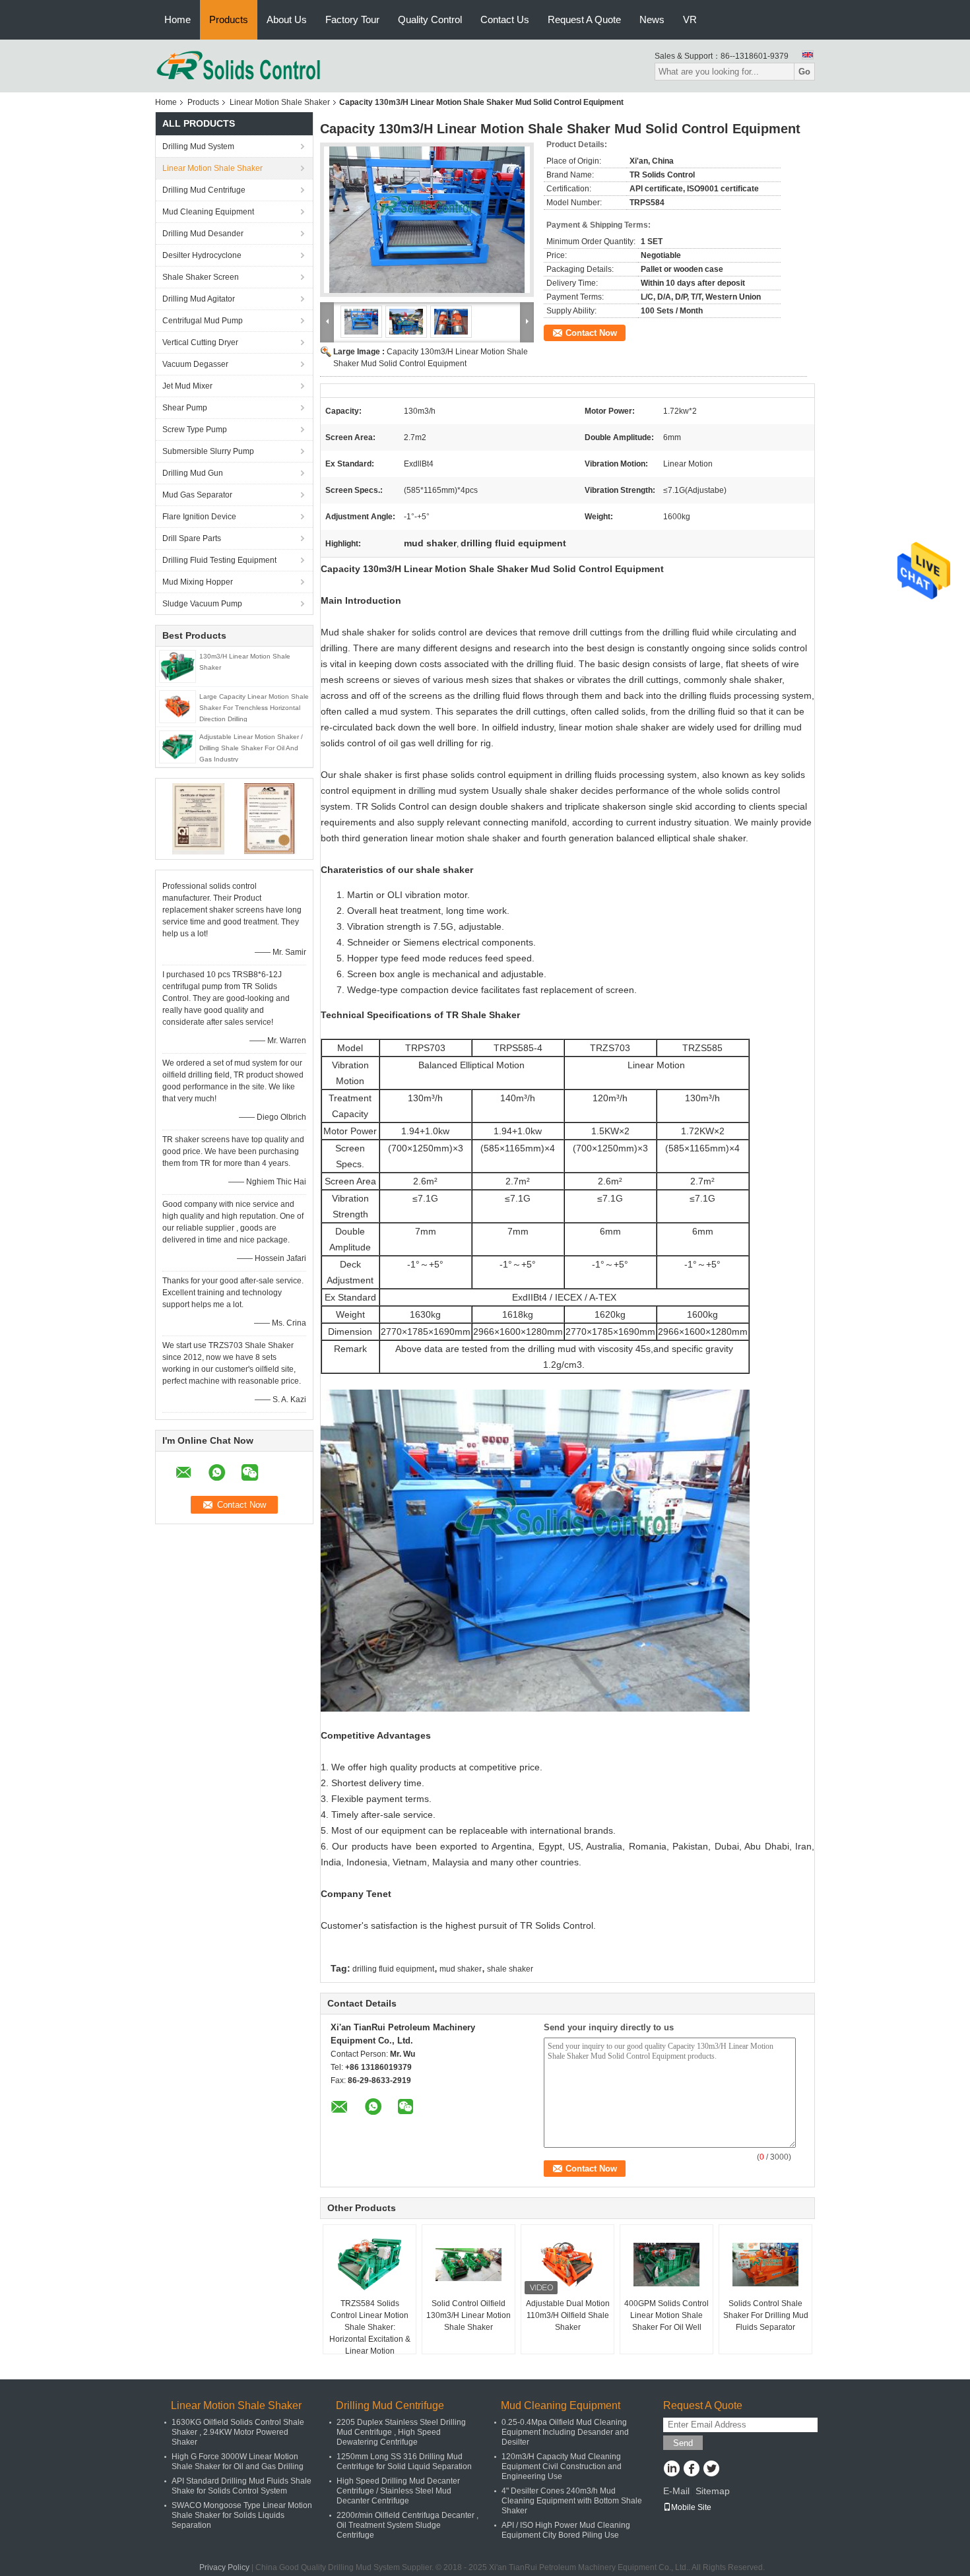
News (652, 19)
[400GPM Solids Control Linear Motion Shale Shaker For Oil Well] (666, 2265)
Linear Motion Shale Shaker (280, 102)
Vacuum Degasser (195, 364)
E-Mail (676, 2491)
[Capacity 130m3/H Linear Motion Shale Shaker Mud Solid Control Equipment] (427, 220)
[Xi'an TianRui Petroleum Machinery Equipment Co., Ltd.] (239, 65)
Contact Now (591, 333)
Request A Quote (584, 19)
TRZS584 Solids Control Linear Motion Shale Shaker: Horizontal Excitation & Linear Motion (370, 2327)
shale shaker (510, 1969)
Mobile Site (691, 2507)
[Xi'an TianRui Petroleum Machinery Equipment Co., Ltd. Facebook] (691, 2470)
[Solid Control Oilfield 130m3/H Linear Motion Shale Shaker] (469, 2265)
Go (804, 72)
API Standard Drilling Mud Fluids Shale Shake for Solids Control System (242, 2486)
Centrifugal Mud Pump (203, 321)
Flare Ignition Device (199, 517)
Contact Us (505, 19)
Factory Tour (352, 19)
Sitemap (713, 2491)
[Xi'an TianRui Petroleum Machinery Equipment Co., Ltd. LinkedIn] (671, 2470)
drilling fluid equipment (393, 1969)
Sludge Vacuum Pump (202, 604)
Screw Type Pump (195, 430)
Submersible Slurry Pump (208, 451)
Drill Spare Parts (192, 538)
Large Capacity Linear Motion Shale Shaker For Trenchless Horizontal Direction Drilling (254, 708)
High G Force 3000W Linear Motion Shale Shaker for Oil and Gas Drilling (238, 2462)
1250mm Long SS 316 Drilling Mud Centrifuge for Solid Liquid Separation (404, 2462)
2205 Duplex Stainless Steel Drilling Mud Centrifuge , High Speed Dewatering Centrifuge (401, 2432)
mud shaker (461, 1969)
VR (690, 19)
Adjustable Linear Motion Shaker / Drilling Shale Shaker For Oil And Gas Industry (251, 748)
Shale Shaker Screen (201, 277)
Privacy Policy (224, 2567)
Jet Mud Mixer (187, 386)
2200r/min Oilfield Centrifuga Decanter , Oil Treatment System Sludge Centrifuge (407, 2525)
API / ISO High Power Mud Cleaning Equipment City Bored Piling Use (566, 2530)
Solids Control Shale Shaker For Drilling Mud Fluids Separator (766, 2315)
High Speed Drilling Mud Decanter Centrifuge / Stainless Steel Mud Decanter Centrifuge (398, 2491)
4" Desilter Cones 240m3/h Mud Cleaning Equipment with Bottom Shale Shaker (572, 2501)
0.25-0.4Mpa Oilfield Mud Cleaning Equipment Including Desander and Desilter (565, 2432)
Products (229, 19)
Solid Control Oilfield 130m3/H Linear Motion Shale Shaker (469, 2315)
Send (683, 2443)
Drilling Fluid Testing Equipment (219, 560)
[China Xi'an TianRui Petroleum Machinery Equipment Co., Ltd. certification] (198, 818)
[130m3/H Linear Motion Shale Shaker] (178, 666)
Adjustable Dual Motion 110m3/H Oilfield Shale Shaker (568, 2315)
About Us (287, 19)
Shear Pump (185, 408)
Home (178, 19)
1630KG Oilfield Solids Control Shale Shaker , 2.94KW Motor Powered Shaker (238, 2432)
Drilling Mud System (198, 146)
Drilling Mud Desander (203, 234)
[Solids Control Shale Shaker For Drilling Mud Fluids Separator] (765, 2265)
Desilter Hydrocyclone (202, 255)
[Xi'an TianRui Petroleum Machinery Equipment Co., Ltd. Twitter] (711, 2470)
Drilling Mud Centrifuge (204, 190)
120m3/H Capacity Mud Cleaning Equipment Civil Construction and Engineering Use (562, 2466)
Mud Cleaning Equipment (208, 212)
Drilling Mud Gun (193, 473)
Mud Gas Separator (197, 495)
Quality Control (430, 19)
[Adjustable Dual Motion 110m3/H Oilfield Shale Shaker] (567, 2265)
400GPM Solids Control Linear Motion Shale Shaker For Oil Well (666, 2315)
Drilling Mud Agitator (199, 299)
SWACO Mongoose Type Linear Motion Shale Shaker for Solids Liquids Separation (242, 2515)
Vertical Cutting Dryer (200, 342)
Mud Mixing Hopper (198, 582)
